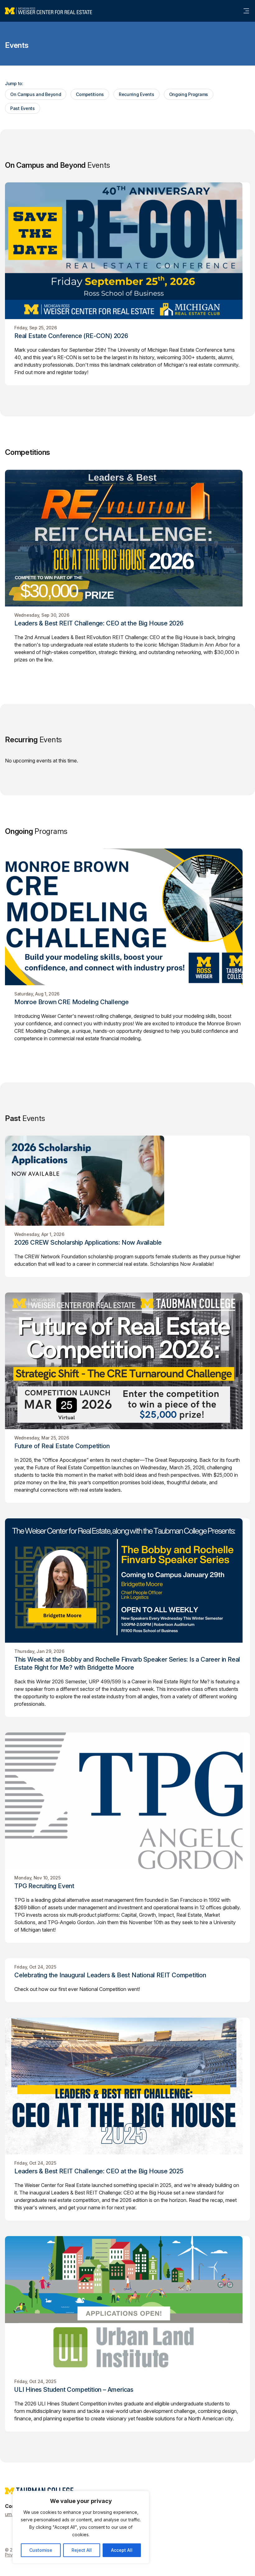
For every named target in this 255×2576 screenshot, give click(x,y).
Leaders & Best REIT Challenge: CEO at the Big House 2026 (99, 623)
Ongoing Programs (189, 94)
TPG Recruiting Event (44, 1886)
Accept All (122, 2550)
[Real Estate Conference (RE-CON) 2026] (127, 251)
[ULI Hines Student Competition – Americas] (127, 2304)
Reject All (82, 2550)
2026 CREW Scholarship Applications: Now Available (88, 1242)
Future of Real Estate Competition (62, 1446)
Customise (41, 2550)
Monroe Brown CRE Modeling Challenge (72, 1002)
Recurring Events (137, 94)
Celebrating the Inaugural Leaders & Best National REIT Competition (110, 1975)
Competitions (90, 94)
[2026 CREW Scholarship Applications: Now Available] (127, 1181)
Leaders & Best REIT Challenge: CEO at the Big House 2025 (99, 2171)
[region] (81, 2527)
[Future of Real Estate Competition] (127, 1361)
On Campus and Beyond (36, 94)
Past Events (23, 108)
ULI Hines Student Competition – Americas (74, 2390)
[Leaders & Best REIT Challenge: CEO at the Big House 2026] (127, 538)
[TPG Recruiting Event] (127, 1801)
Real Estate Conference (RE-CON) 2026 (71, 336)
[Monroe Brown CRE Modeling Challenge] (127, 917)
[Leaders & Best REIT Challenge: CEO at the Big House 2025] (127, 2086)
